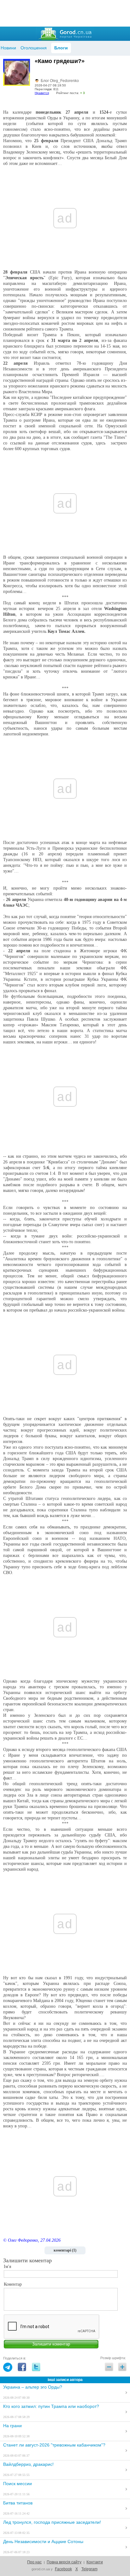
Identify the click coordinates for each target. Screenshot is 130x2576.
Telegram (89, 2569)
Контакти (95, 2562)
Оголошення (34, 48)
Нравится (42, 93)
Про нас (34, 2562)
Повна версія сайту (64, 2562)
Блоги (61, 48)
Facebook (63, 2569)
